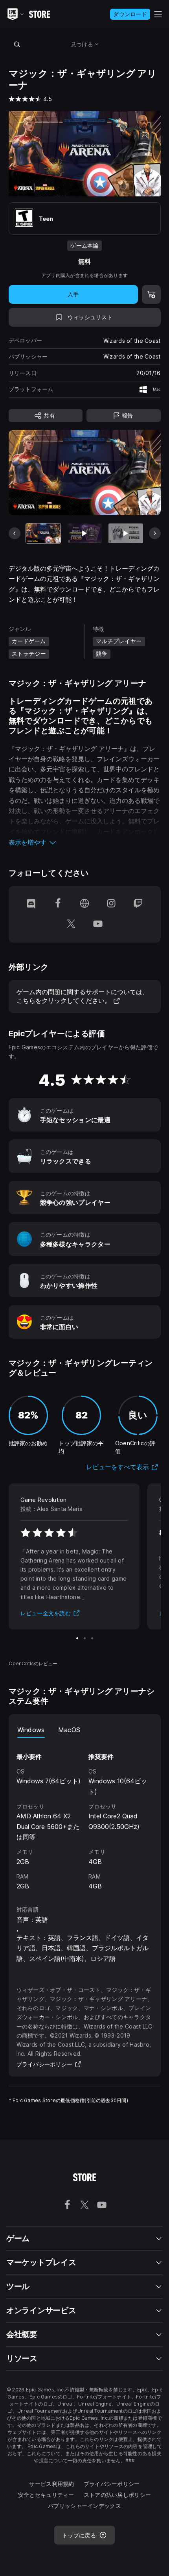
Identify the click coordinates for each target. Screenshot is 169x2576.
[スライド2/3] (85, 1638)
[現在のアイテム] (43, 533)
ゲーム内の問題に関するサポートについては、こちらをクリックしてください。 (83, 996)
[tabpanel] (85, 1815)
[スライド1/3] (77, 1638)
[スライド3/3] (92, 1638)
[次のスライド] (155, 533)
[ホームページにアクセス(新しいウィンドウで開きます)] (84, 904)
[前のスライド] (15, 533)
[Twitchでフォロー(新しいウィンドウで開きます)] (138, 904)
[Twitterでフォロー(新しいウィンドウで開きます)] (71, 925)
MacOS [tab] (69, 1730)
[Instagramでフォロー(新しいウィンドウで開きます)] (111, 904)
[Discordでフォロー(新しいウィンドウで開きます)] (31, 904)
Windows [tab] (31, 1730)
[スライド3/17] (126, 533)
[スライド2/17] (84, 533)
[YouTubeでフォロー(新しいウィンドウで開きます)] (98, 925)
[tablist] (85, 1730)
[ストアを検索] (17, 44)
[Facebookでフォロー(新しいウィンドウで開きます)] (58, 904)
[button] (85, 842)
